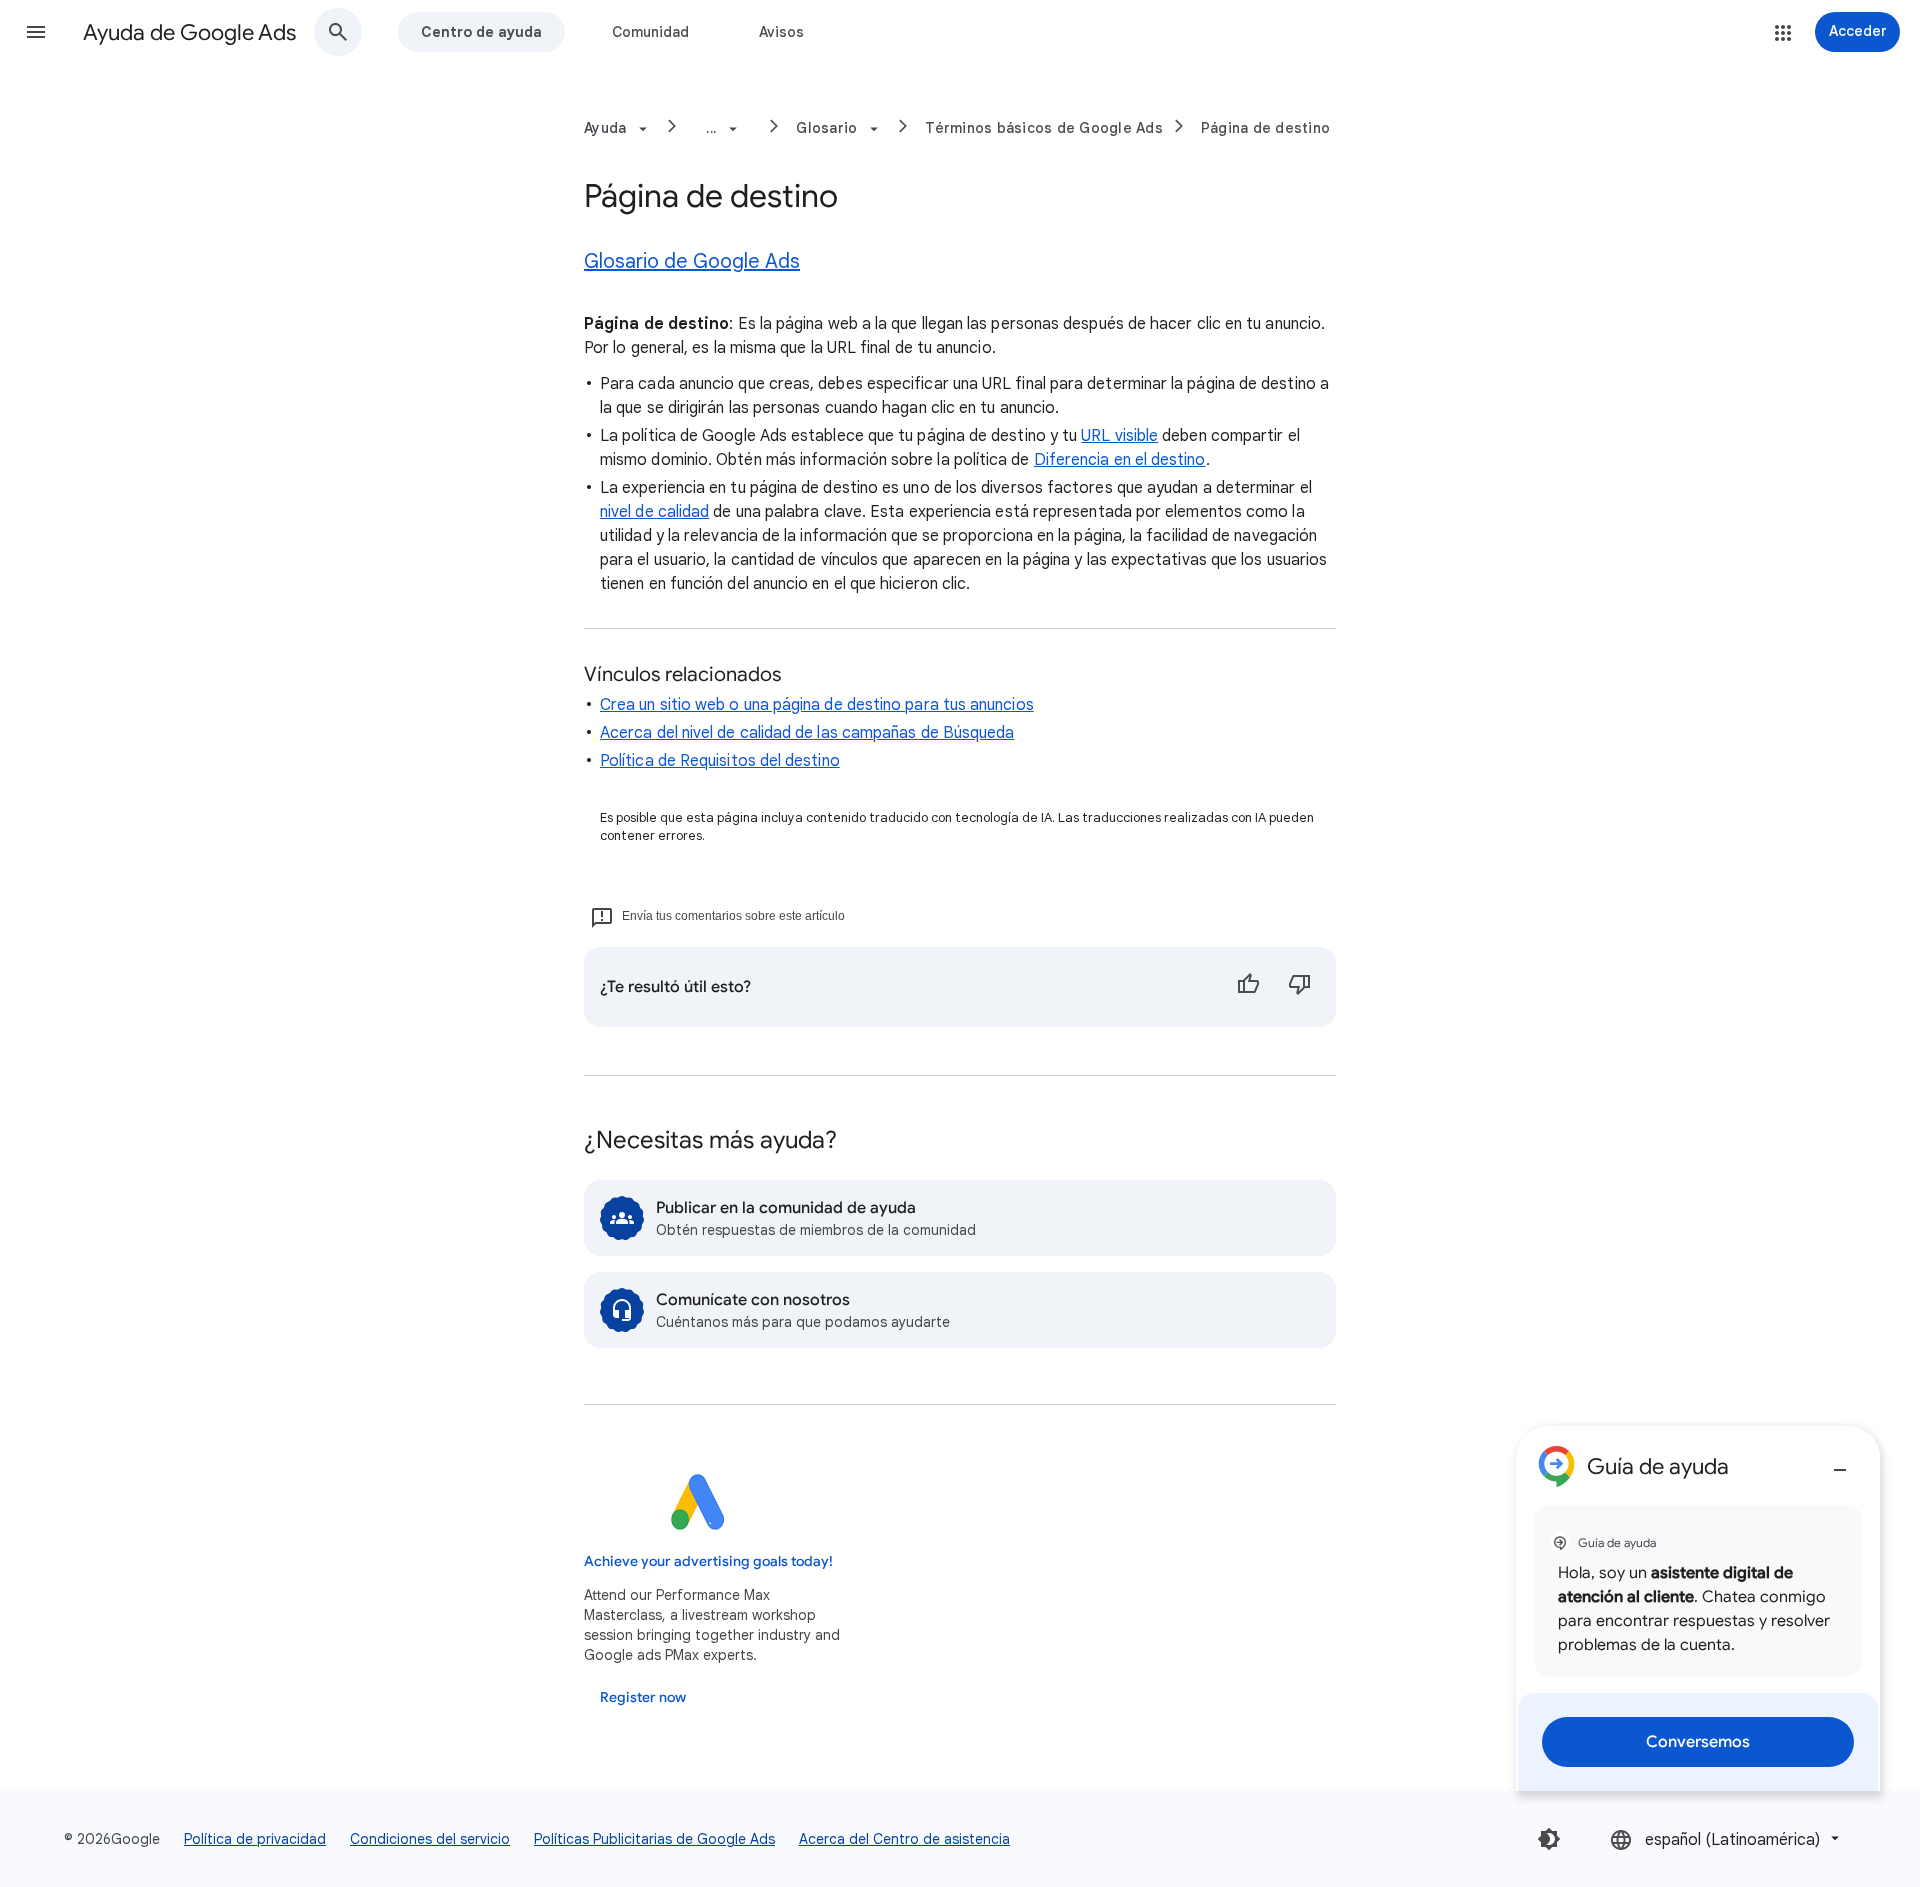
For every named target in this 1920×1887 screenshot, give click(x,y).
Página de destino (1265, 128)
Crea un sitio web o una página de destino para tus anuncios (817, 705)
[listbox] (1726, 1838)
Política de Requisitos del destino (720, 761)
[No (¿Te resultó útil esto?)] (1300, 987)
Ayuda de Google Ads (189, 32)
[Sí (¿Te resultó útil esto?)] (1248, 987)
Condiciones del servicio (430, 1839)
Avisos (781, 32)
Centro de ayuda (481, 32)
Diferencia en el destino (1120, 460)
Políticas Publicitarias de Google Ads (654, 1839)
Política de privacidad (255, 1839)
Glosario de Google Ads (692, 261)
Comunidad (650, 32)
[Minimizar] (1840, 1462)
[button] (36, 32)
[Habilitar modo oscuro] (1549, 1839)
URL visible (1119, 436)
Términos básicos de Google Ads (1044, 128)
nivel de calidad (654, 512)
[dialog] (1698, 1608)
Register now (643, 1697)
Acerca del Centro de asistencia (904, 1839)
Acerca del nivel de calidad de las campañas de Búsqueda (807, 733)
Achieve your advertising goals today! (708, 1561)
